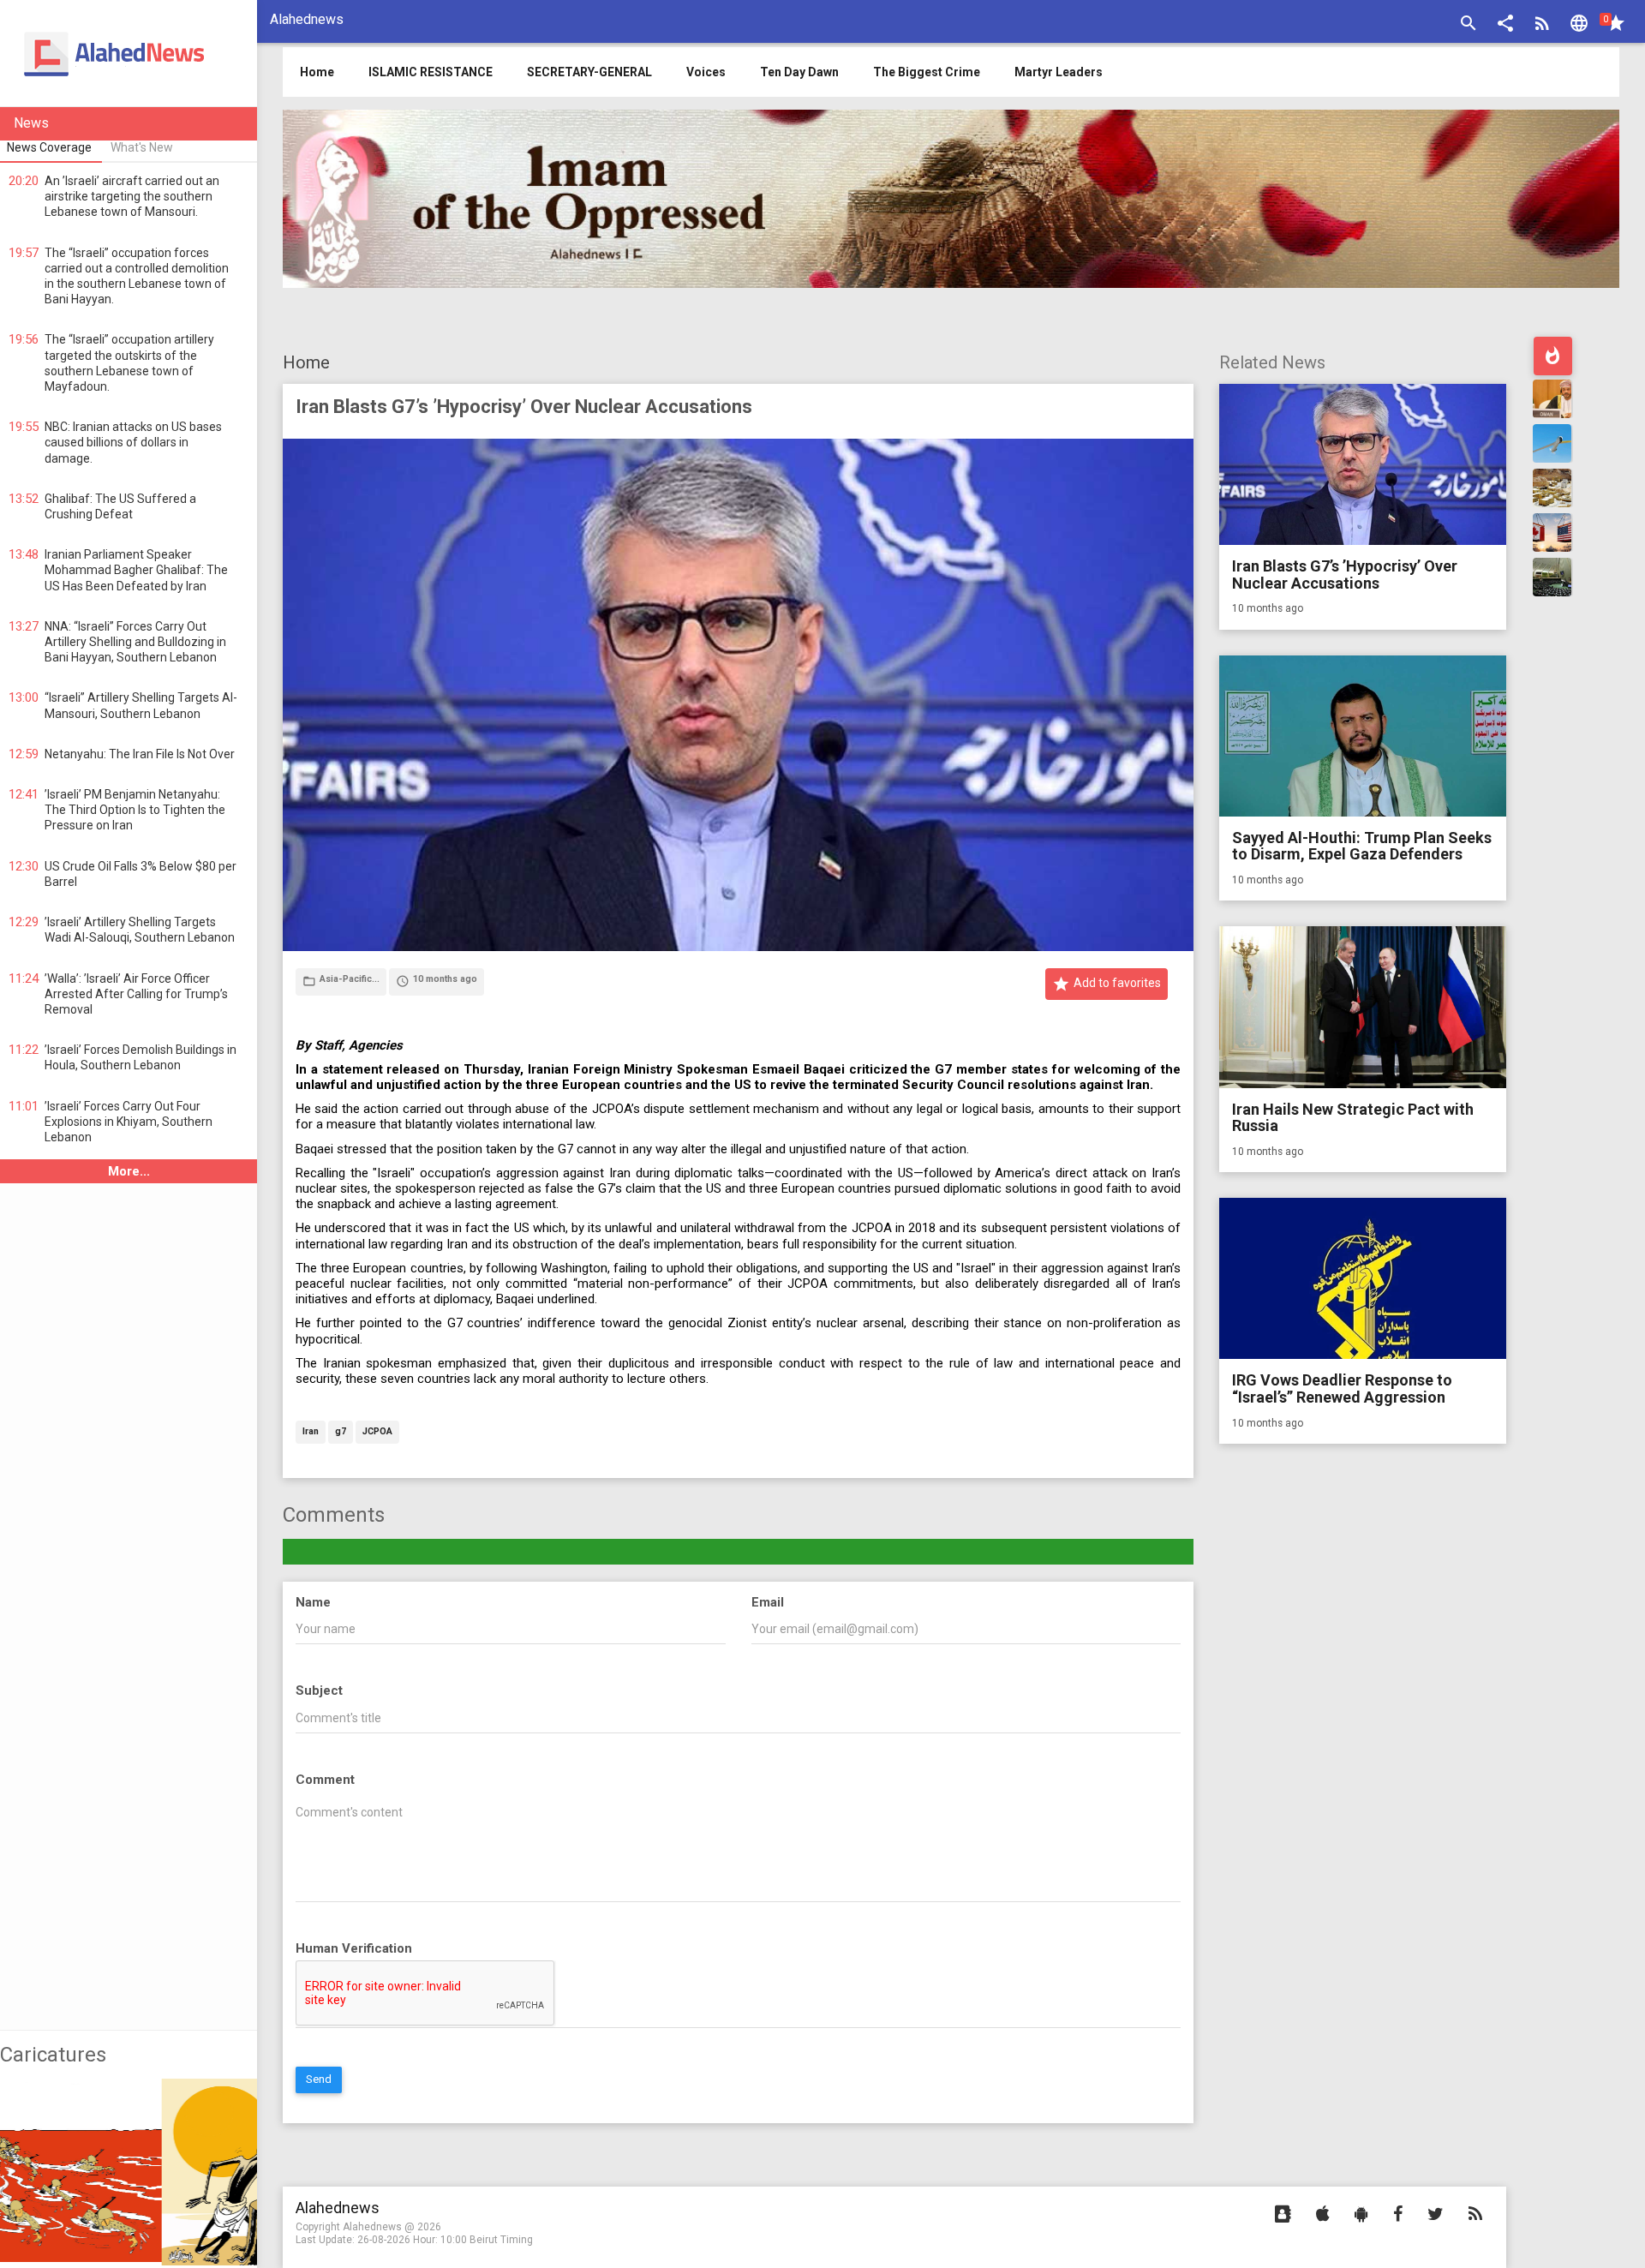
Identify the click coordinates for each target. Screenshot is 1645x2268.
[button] (1505, 25)
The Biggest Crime (927, 72)
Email (768, 1602)
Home (306, 362)
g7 (341, 1432)
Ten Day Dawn (799, 72)
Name (313, 1602)
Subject (319, 1691)
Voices (706, 72)
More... (129, 1171)
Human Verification (354, 1948)
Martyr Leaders (1059, 72)
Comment (325, 1780)
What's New (142, 147)
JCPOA (377, 1432)
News (31, 123)
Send (319, 2079)
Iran (311, 1432)
